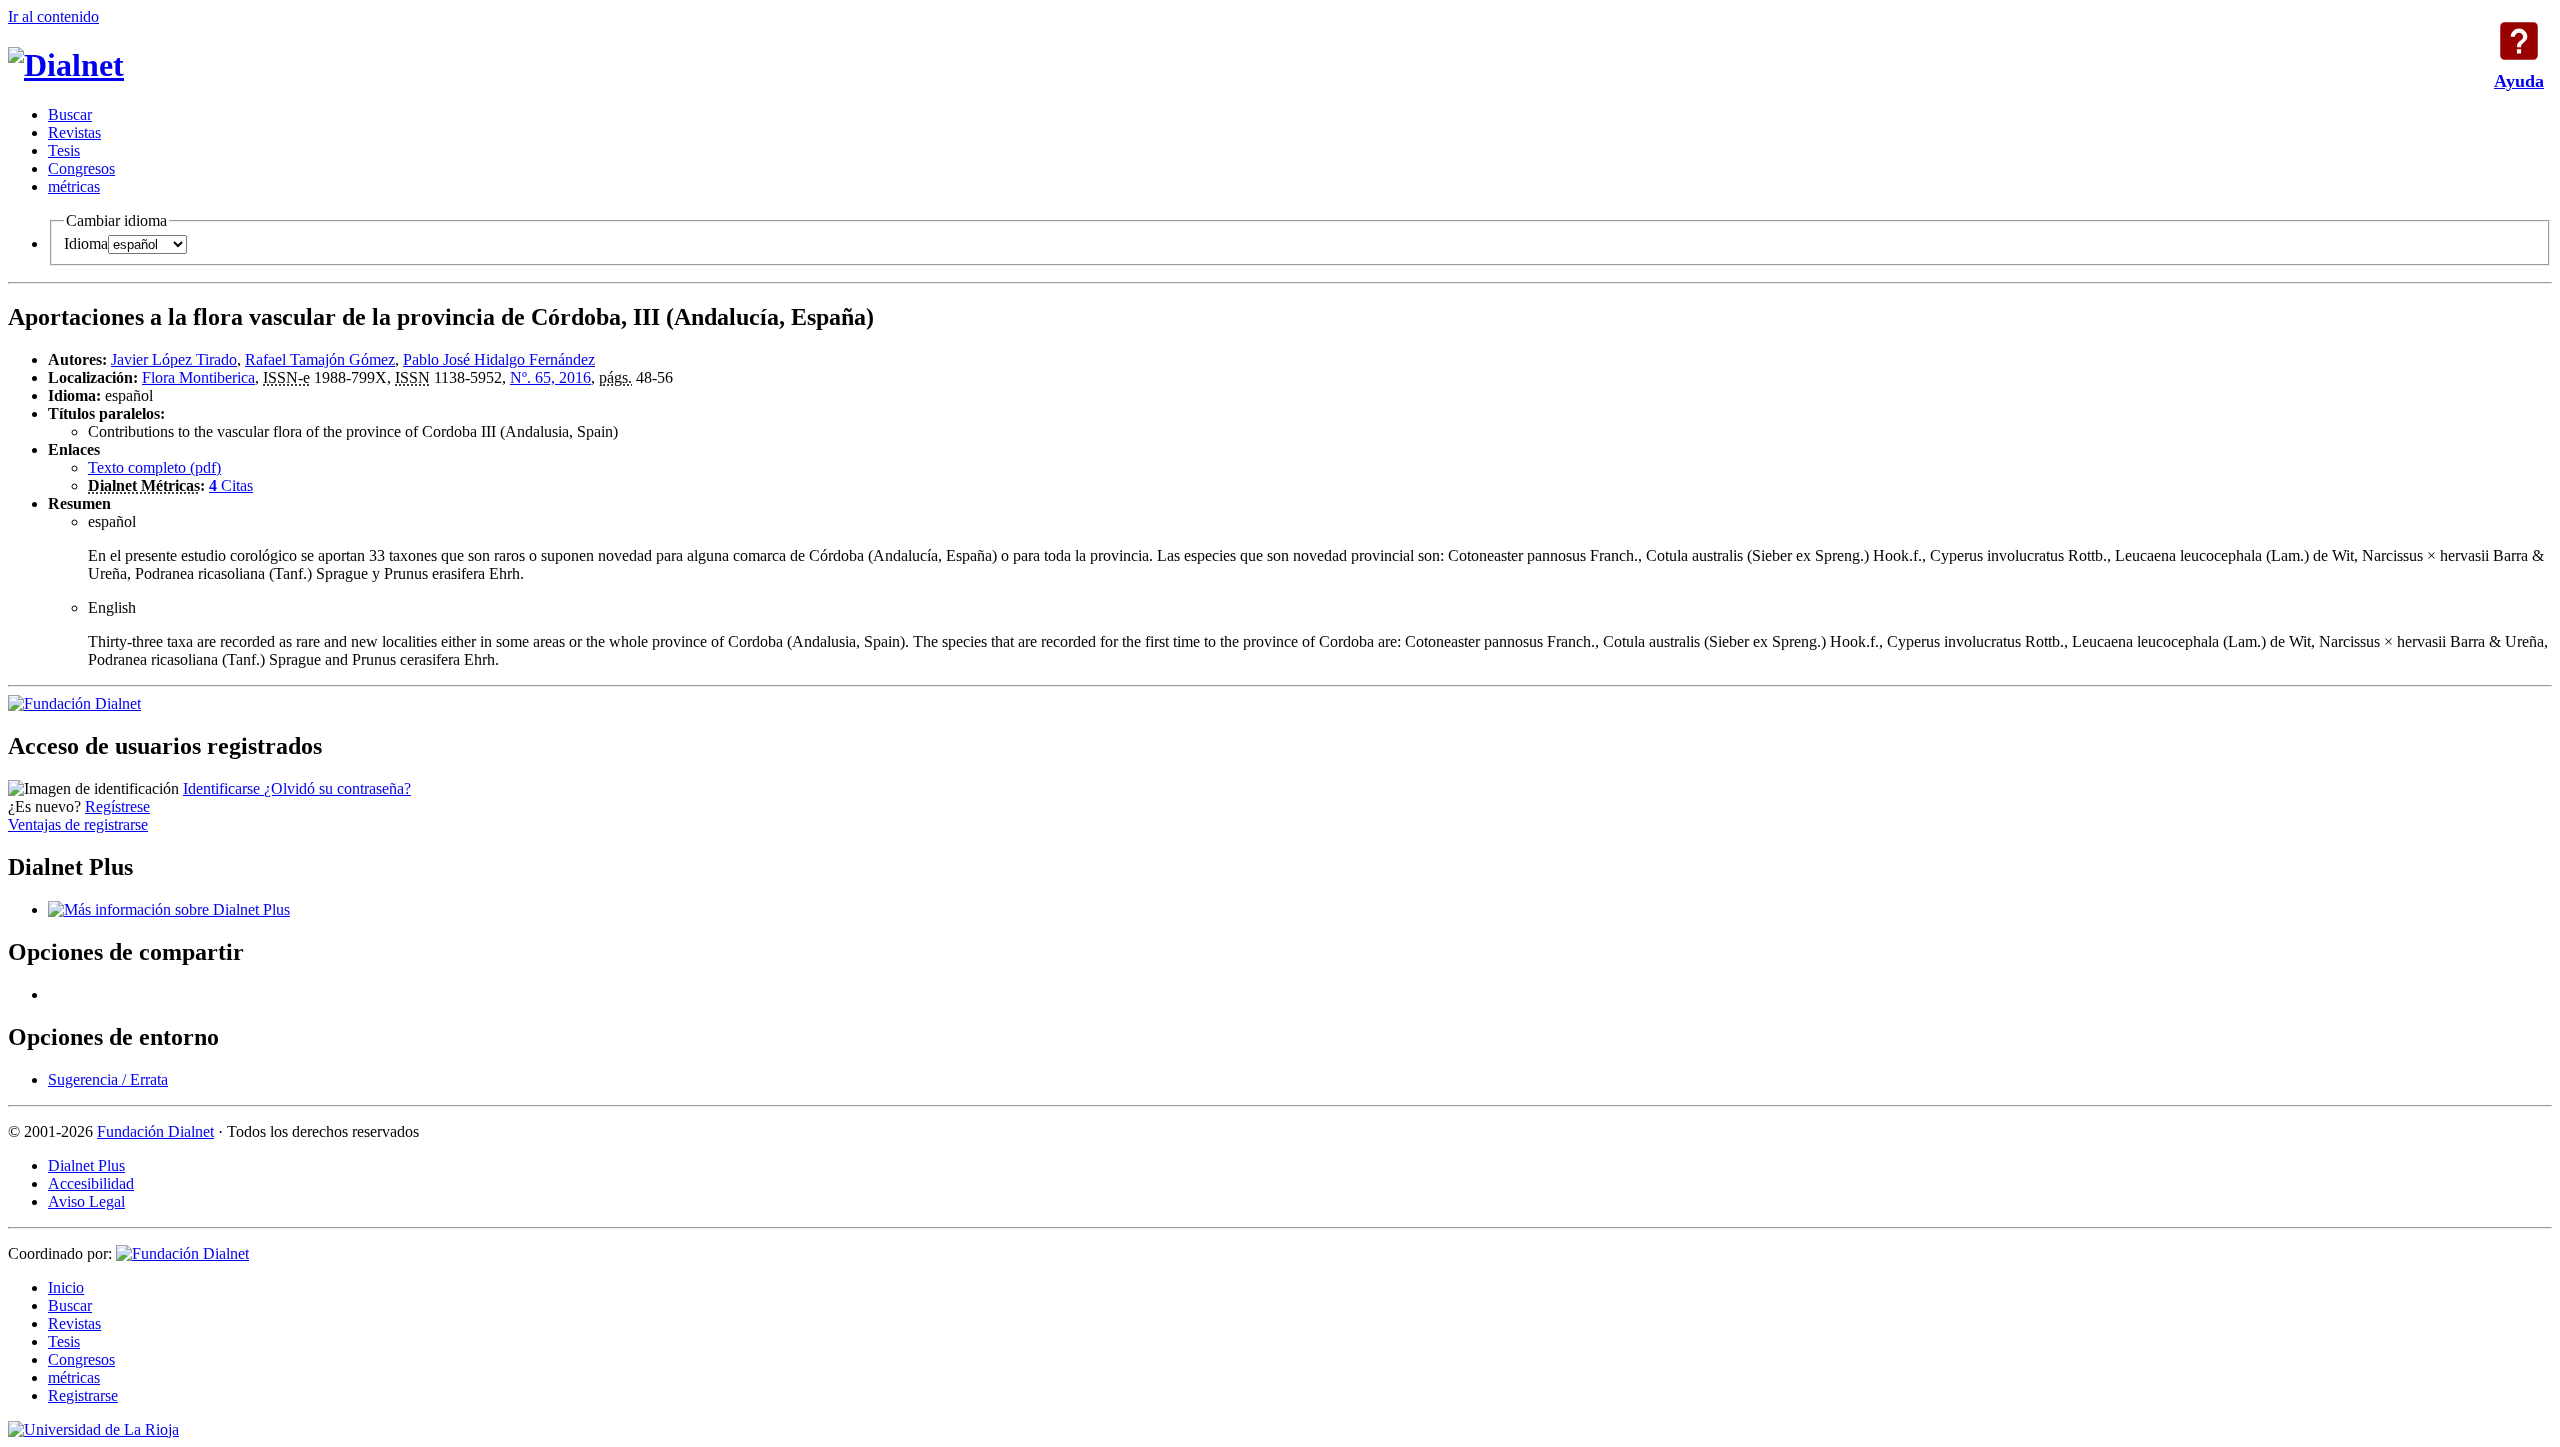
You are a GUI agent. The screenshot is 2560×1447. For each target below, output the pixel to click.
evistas (74, 132)
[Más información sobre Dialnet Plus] (169, 909)
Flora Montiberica (198, 377)
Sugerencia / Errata (108, 1079)
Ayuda (2519, 41)
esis (64, 150)
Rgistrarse (83, 1395)
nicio (66, 1287)
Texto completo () (154, 467)
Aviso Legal (86, 1201)
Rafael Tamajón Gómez (320, 359)
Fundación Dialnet (155, 1131)
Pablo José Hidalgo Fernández (499, 359)
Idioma (86, 243)
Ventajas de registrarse (78, 824)
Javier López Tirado (174, 359)
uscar (70, 114)
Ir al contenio (53, 16)
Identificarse (223, 788)
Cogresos (81, 168)
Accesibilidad (91, 1183)
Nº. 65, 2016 (550, 377)
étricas (74, 186)
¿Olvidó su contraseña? (337, 788)
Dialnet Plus (86, 1165)
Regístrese (117, 806)
